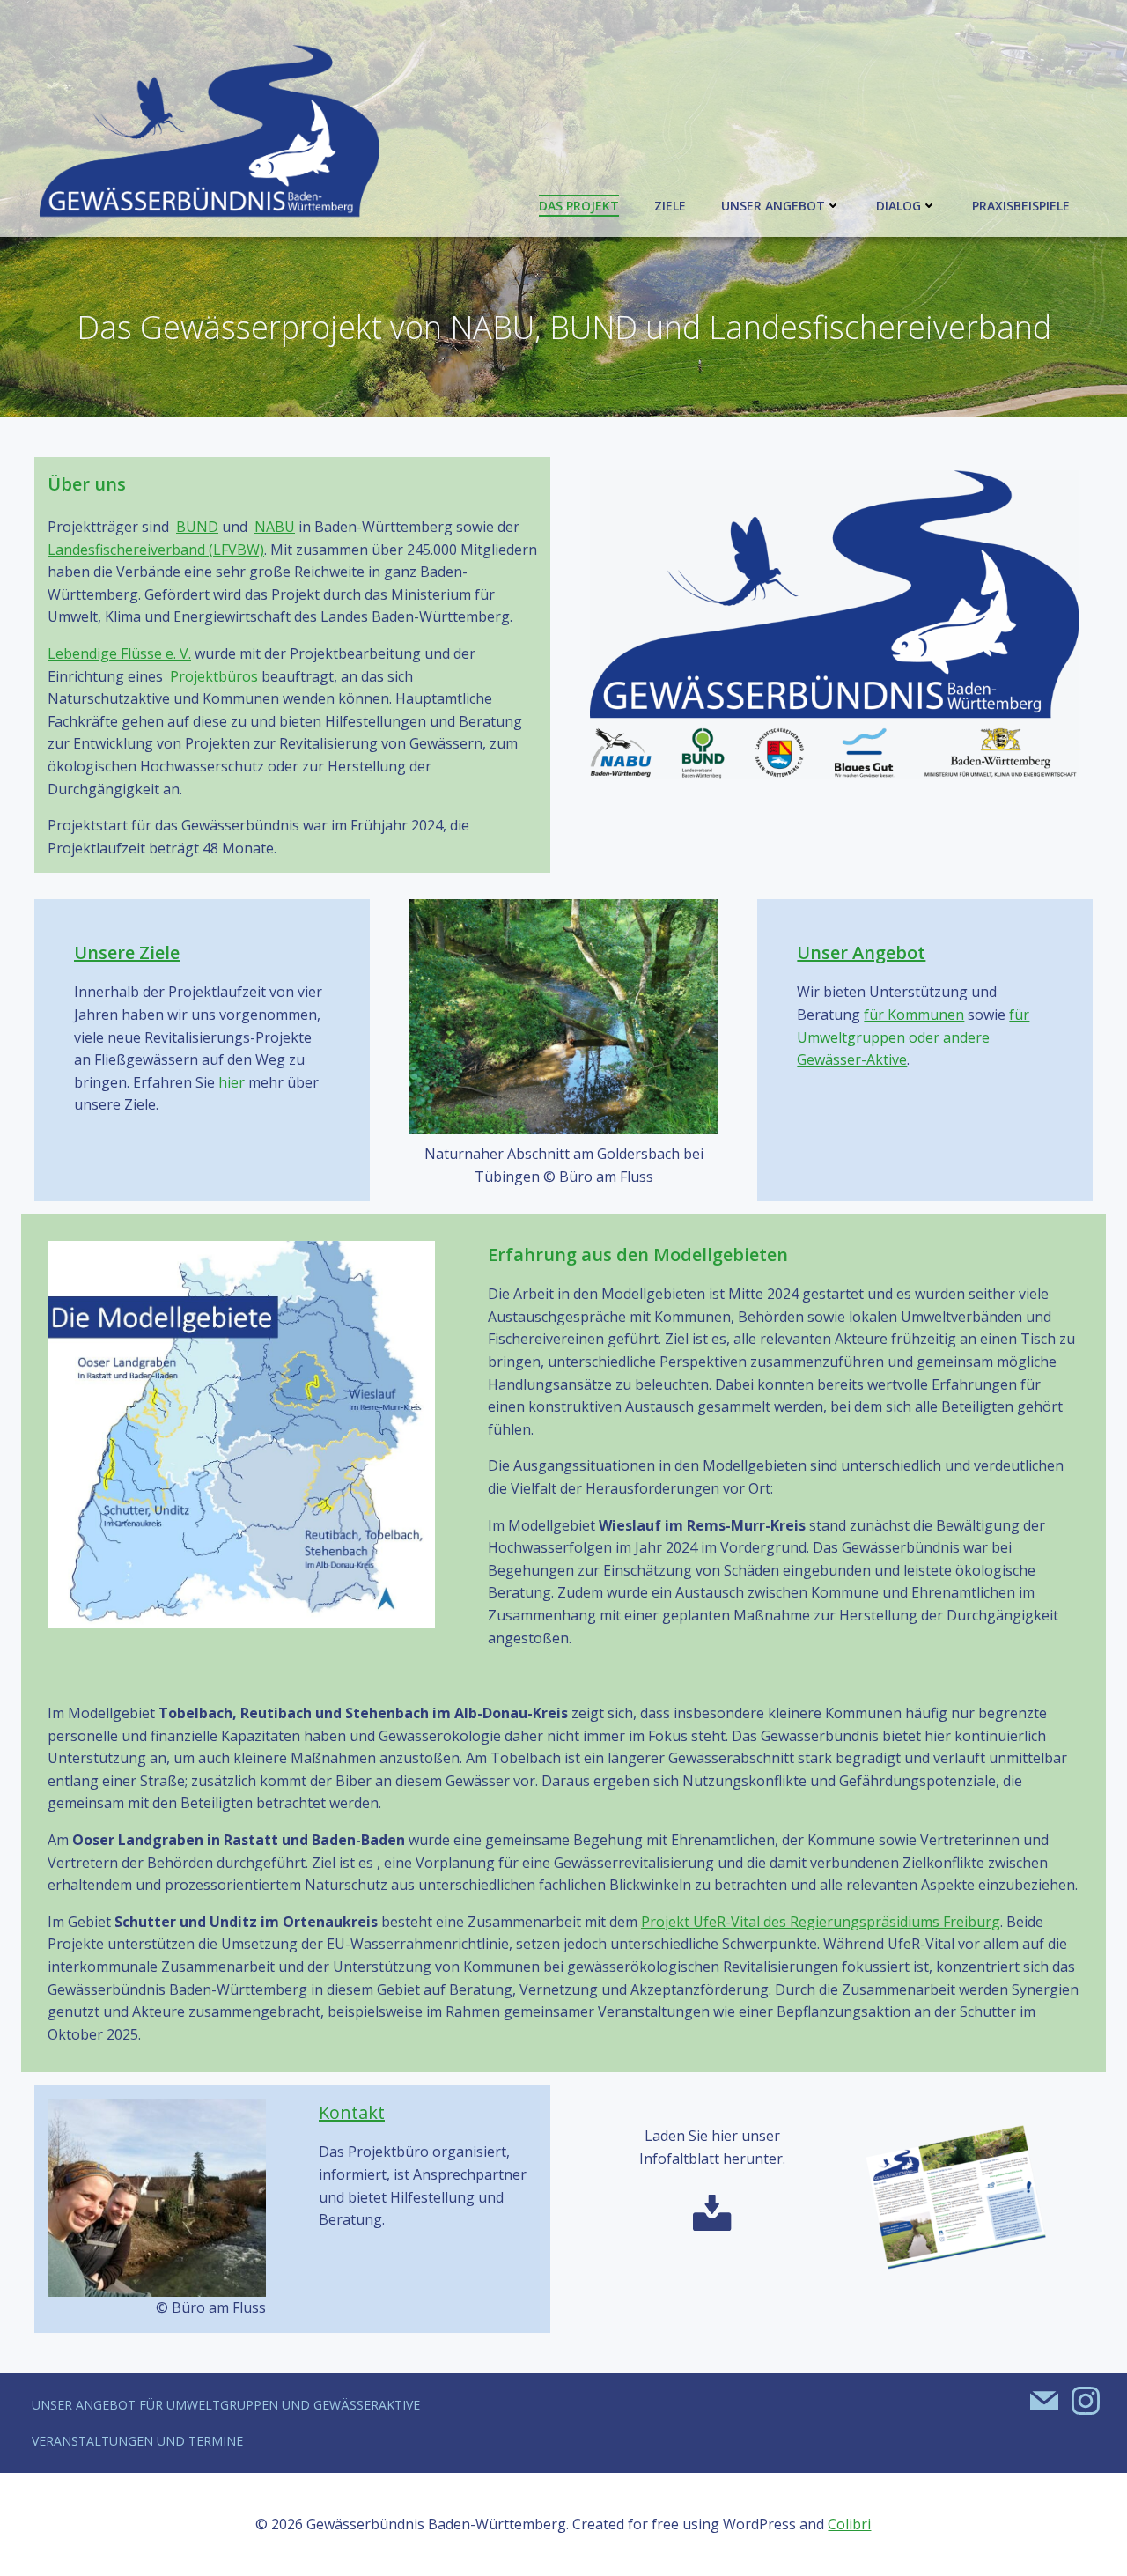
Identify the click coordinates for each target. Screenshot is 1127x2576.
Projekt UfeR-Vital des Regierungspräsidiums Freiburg (821, 1922)
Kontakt (352, 2112)
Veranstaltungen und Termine (137, 2441)
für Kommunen (914, 1015)
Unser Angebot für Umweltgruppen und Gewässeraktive (226, 2405)
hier (233, 1082)
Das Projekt (579, 206)
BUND (197, 527)
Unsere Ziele (127, 952)
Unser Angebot (773, 206)
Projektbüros (214, 676)
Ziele (670, 206)
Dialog (899, 206)
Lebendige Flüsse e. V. (119, 653)
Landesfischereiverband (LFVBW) (156, 550)
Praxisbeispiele (1021, 206)
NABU (275, 527)
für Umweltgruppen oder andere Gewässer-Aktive (913, 1037)
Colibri (849, 2524)
